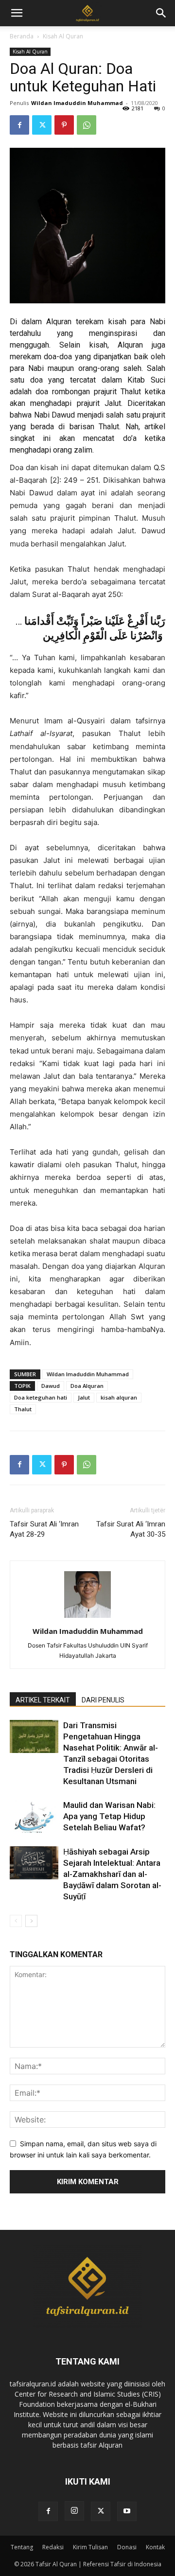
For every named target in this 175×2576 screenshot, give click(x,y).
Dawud (51, 1386)
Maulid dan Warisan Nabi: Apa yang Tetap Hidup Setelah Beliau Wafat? (109, 1816)
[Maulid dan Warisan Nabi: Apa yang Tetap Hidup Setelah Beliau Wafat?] (34, 1816)
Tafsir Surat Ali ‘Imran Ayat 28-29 (44, 1529)
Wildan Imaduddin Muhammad (77, 103)
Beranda (22, 36)
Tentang (22, 2547)
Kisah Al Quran (63, 36)
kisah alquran (119, 1397)
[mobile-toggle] (17, 13)
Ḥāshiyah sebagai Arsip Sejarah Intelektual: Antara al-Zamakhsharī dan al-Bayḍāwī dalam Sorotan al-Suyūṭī (112, 1874)
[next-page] (31, 1921)
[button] (161, 13)
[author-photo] (87, 1618)
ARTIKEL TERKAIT (43, 1700)
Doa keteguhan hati (41, 1397)
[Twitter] (42, 125)
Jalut (84, 1397)
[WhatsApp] (87, 125)
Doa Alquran (87, 1386)
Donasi (127, 2547)
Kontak (155, 2547)
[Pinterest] (64, 125)
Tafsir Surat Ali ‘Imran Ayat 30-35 (131, 1529)
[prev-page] (16, 1921)
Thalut (23, 1409)
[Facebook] (19, 125)
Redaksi (53, 2547)
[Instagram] (74, 2511)
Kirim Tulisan (90, 2547)
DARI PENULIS (103, 1700)
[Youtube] (127, 2511)
